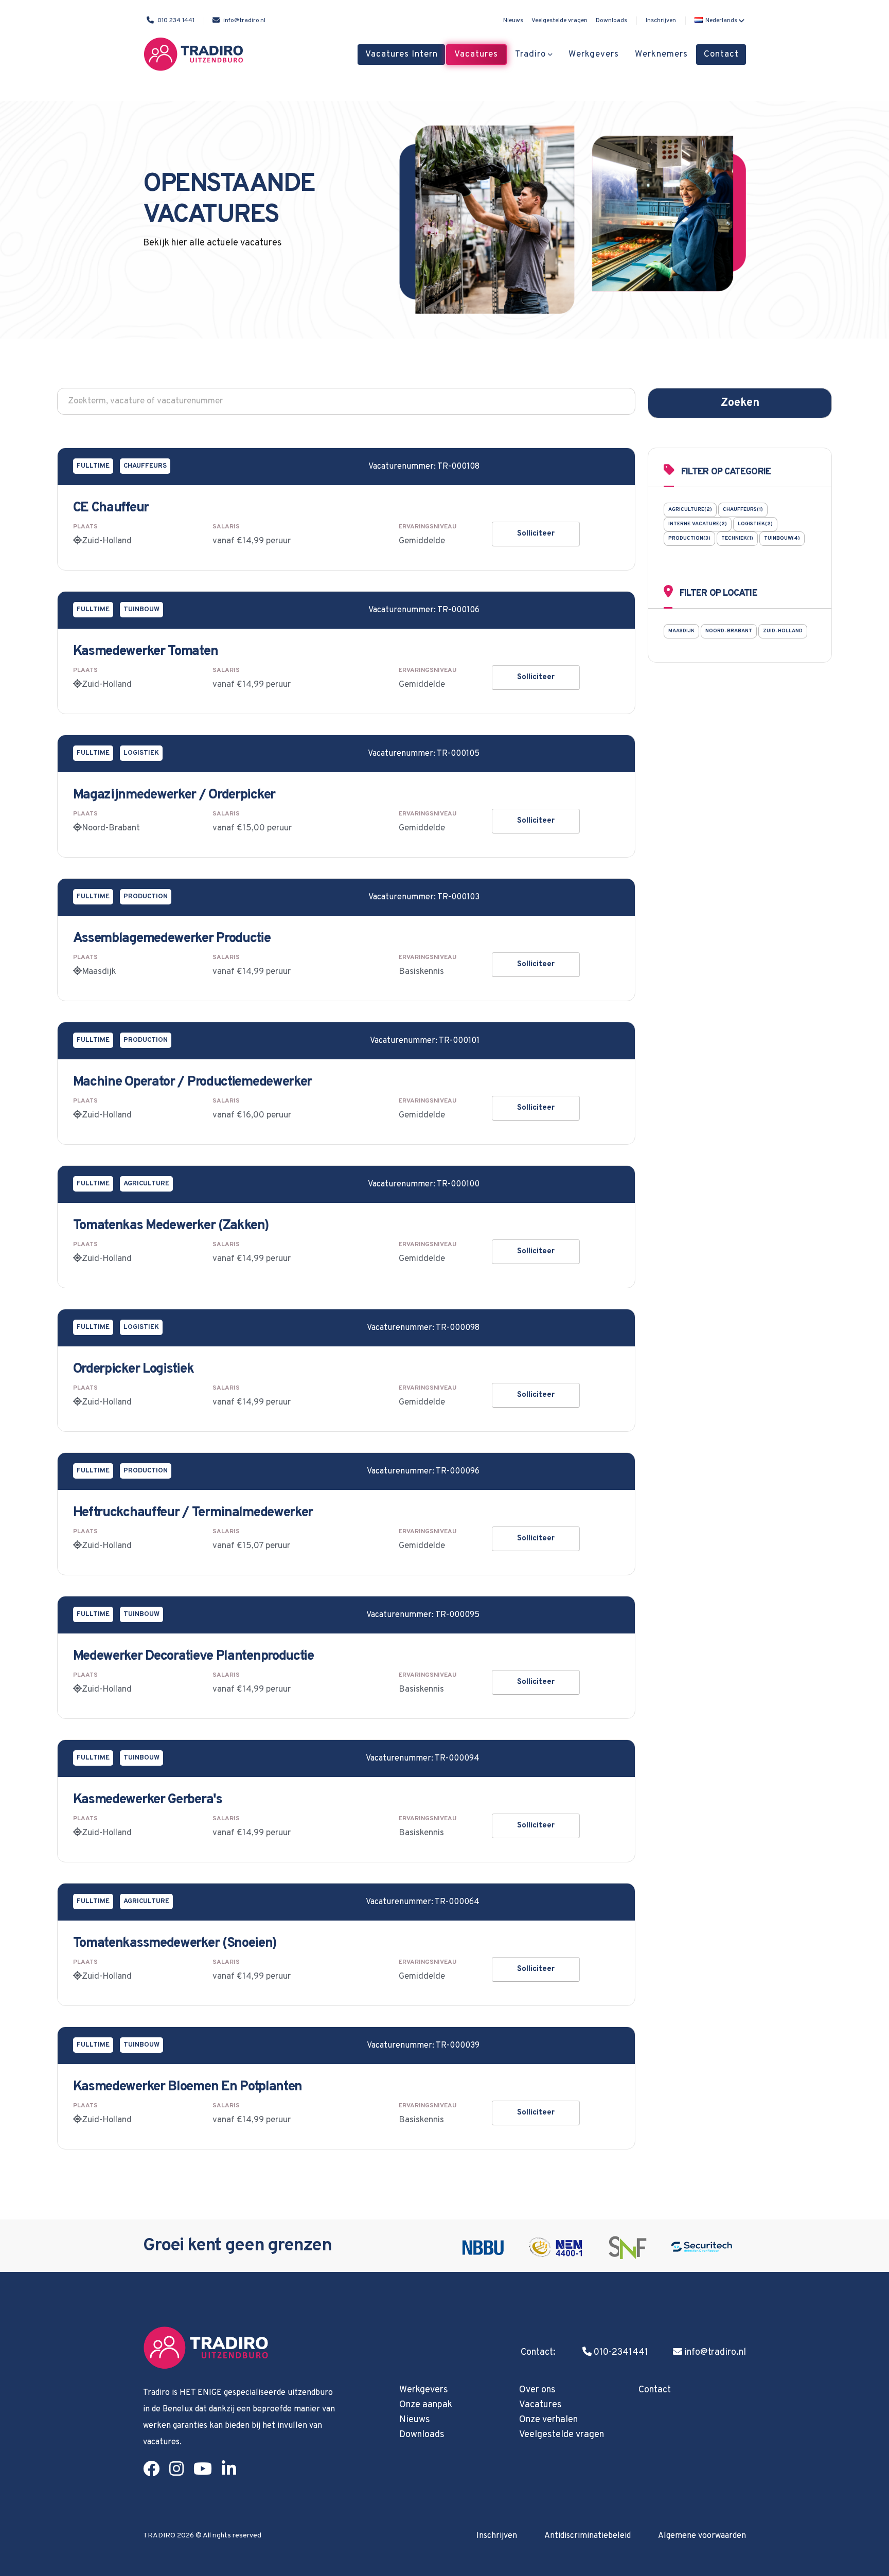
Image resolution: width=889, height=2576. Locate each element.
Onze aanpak (426, 2405)
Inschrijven (661, 21)
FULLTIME (93, 466)
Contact (721, 55)
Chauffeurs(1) (743, 510)
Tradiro (530, 55)
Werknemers (661, 55)
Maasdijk (681, 631)
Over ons (537, 2390)
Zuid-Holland (783, 631)
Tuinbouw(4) (782, 538)
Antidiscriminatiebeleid (588, 2536)
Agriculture (146, 1184)
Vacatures (476, 55)
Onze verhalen (548, 2420)
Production (146, 897)
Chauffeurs (145, 466)
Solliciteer (536, 534)
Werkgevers (594, 55)
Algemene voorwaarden (702, 2536)
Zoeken (740, 403)
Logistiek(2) (755, 524)
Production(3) (689, 538)
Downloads (611, 21)
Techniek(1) (737, 538)
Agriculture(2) (690, 510)
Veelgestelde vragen (559, 21)
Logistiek (141, 753)
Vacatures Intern (402, 55)
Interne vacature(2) (698, 524)
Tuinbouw (141, 610)
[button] (718, 21)
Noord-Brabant (729, 631)
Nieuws (513, 21)
